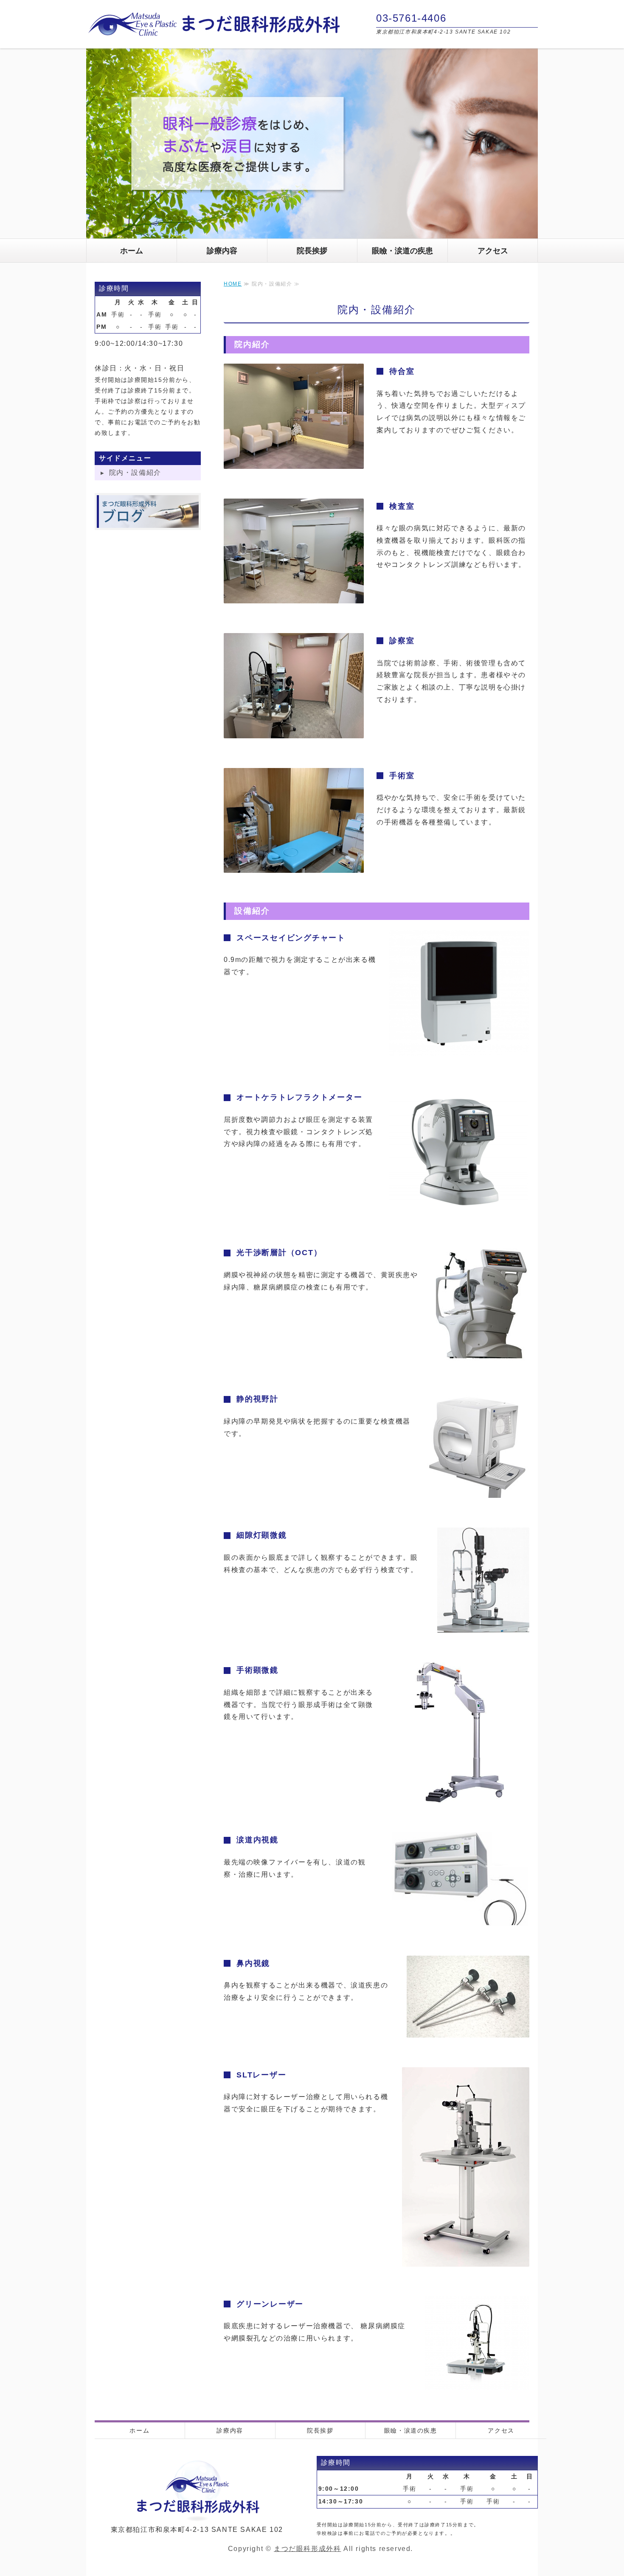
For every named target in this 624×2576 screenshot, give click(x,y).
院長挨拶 (312, 251)
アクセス (493, 251)
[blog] (148, 521)
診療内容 (222, 251)
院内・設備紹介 (135, 472)
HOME (233, 284)
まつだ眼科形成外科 (307, 2549)
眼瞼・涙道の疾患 (402, 251)
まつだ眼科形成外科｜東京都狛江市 (214, 24)
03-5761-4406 (411, 18)
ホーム (132, 251)
